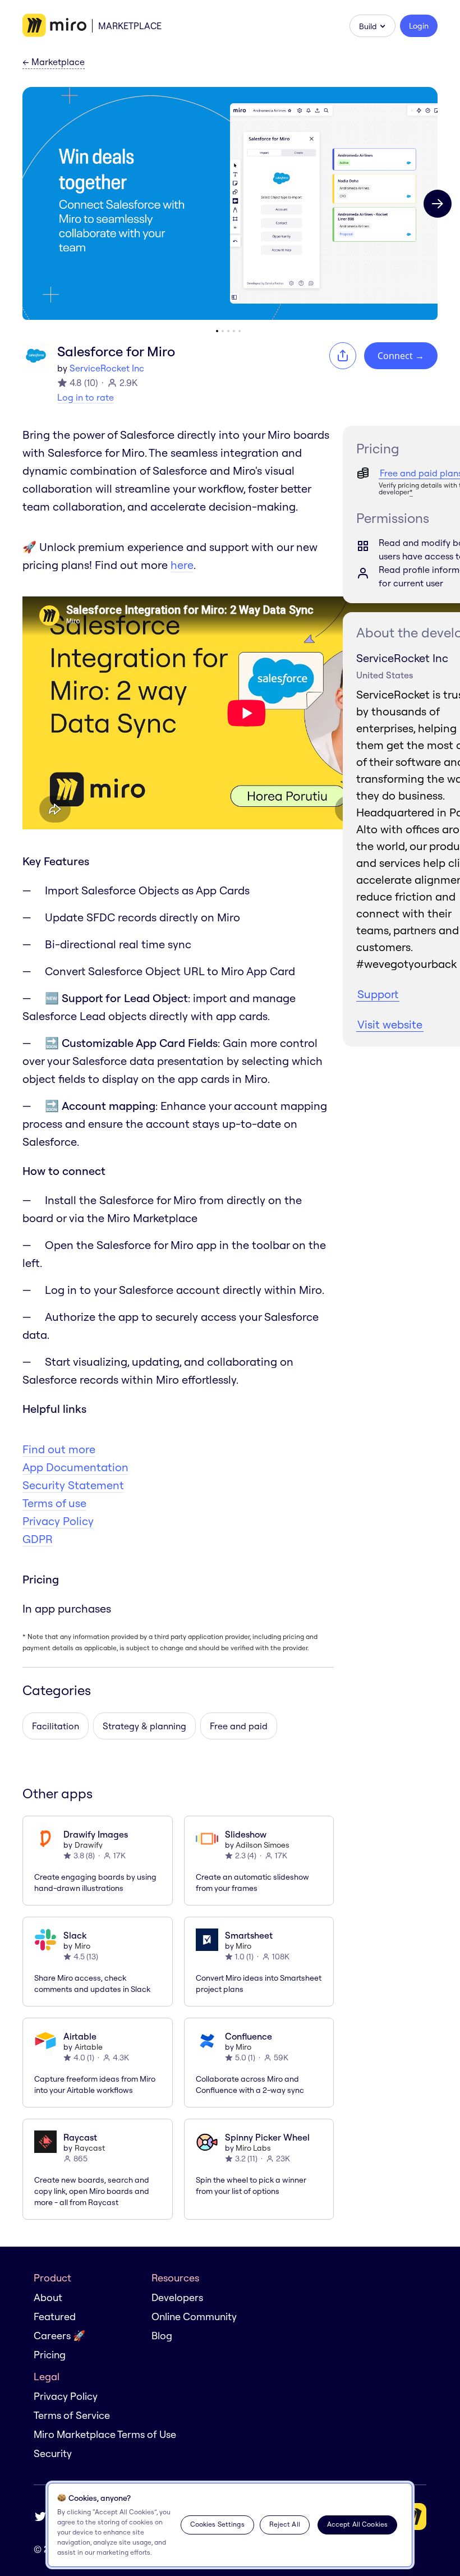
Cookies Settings (217, 2524)
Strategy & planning (144, 1726)
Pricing (50, 2355)
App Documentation (75, 1467)
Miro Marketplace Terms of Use (105, 2434)
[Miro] (54, 26)
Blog (162, 2336)
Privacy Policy (58, 1521)
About (48, 2297)
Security (53, 2453)
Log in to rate (86, 397)
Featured (55, 2316)
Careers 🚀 (59, 2336)
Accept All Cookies (357, 2524)
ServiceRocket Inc (107, 368)
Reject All (285, 2524)
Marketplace (130, 26)
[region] (230, 2525)
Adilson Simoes (263, 1845)
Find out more (59, 1449)
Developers (177, 2297)
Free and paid (239, 1726)
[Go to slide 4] (234, 331)
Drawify (89, 1845)
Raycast (90, 2148)
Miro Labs (253, 2148)
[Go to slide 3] (228, 331)
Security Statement (73, 1485)
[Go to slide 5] (240, 331)
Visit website (390, 1024)
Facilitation (56, 1726)
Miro (82, 1946)
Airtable (89, 2047)
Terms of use (54, 1503)
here (182, 565)
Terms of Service (72, 2415)
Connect (401, 356)
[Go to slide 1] (217, 331)
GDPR (38, 1539)
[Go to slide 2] (223, 331)
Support (378, 994)
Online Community (194, 2316)
